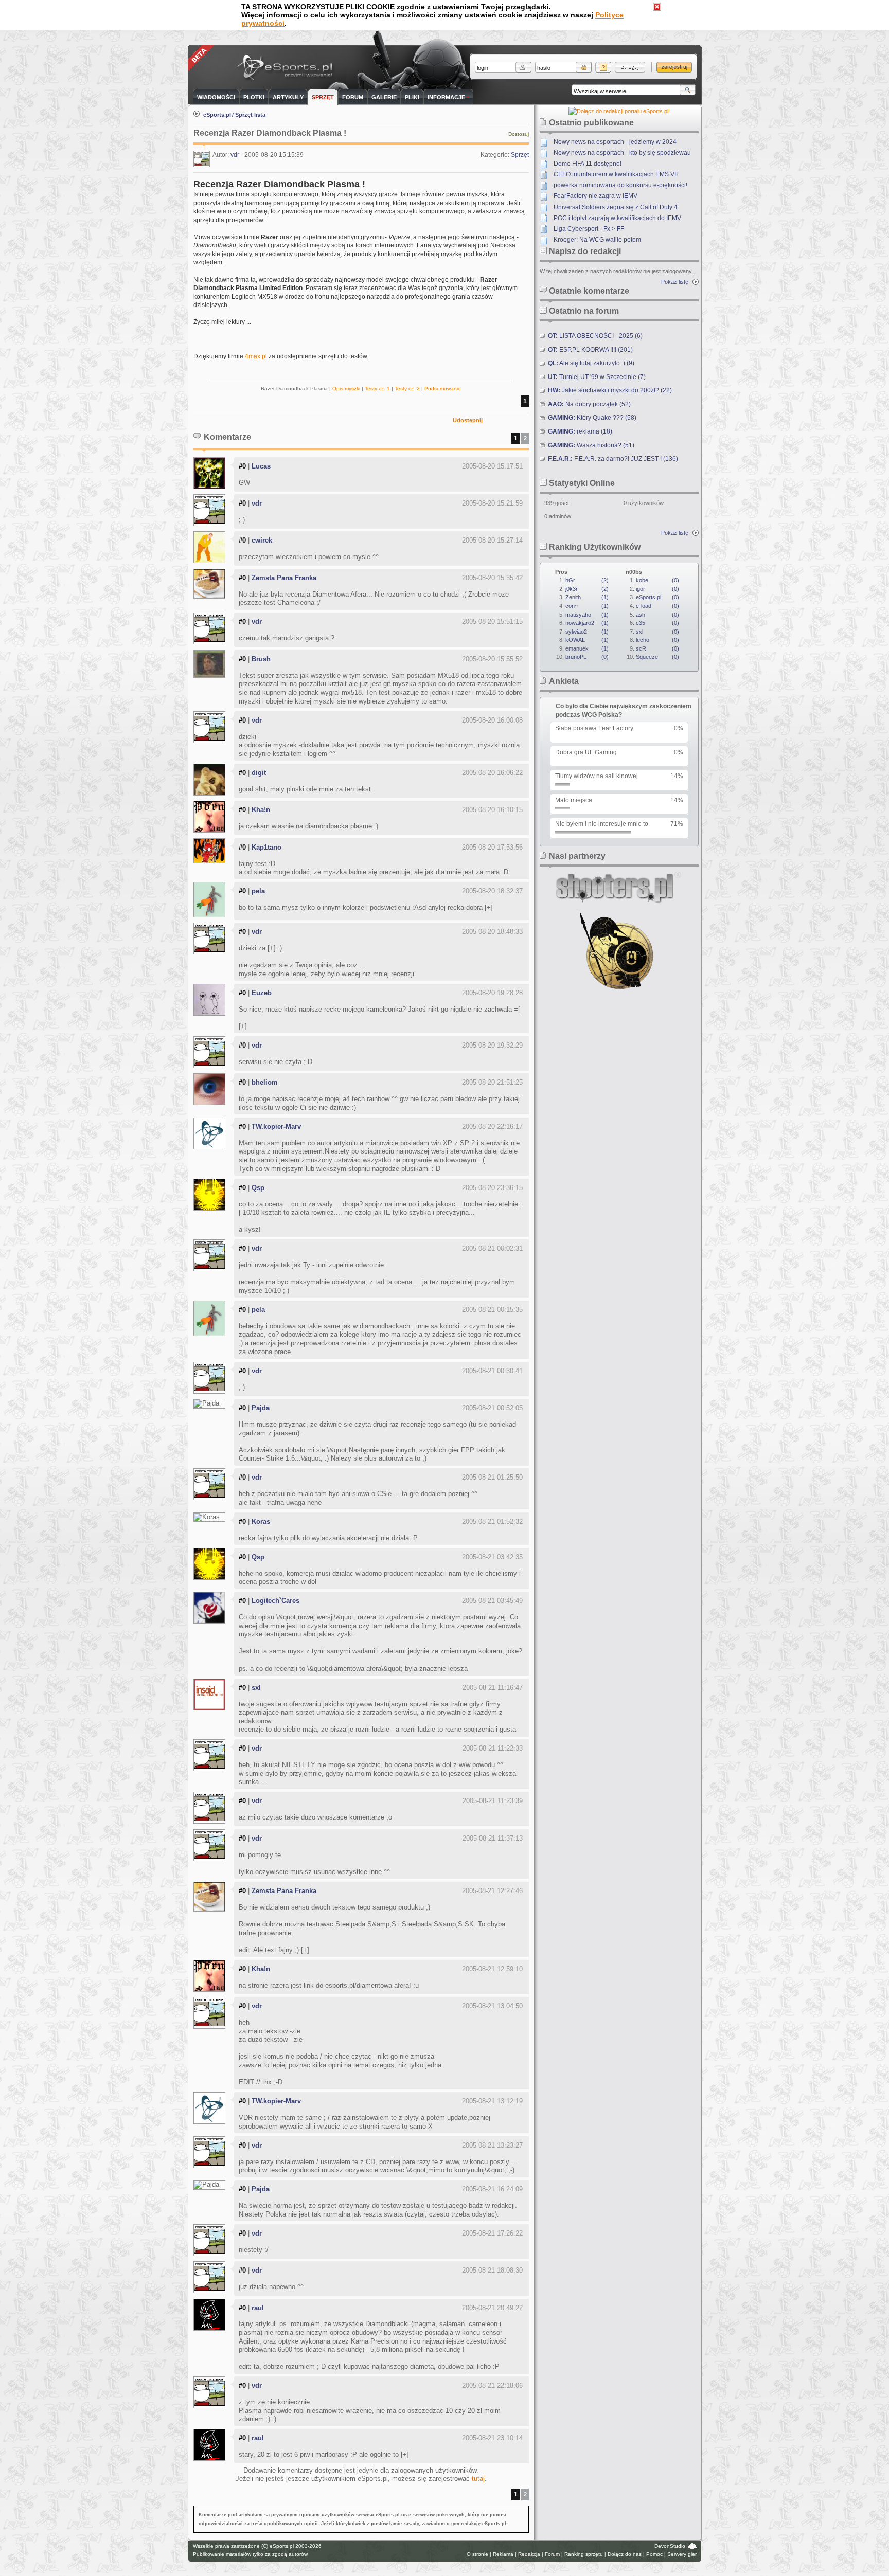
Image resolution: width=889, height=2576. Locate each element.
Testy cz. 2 (407, 389)
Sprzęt (520, 155)
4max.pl (256, 356)
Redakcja (529, 2554)
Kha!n (261, 810)
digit (259, 773)
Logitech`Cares (275, 1601)
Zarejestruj (674, 67)
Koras (261, 1521)
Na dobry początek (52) (589, 404)
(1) (587, 597)
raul (258, 2308)
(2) (587, 580)
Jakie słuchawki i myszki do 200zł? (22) (610, 390)
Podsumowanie (443, 389)
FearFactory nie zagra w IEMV (595, 196)
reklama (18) (580, 431)
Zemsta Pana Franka (284, 578)
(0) (587, 657)
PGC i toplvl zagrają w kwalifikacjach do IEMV (617, 218)
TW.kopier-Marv (276, 1127)
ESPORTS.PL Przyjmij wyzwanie (287, 68)
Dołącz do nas (625, 2554)
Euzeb (262, 993)
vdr (235, 155)
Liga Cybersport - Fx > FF (589, 229)
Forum (552, 2554)
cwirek (262, 540)
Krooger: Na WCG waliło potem (597, 240)
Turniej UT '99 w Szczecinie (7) (597, 377)
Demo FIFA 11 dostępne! (588, 164)
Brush (261, 659)
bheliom (265, 1082)
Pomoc (654, 2554)
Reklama (503, 2554)
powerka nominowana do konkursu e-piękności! (620, 185)
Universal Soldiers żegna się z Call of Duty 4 (616, 207)
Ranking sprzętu (584, 2554)
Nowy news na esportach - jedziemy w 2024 (615, 142)
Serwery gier (682, 2554)
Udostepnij (468, 420)
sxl (256, 1688)
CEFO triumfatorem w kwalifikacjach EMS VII (616, 174)
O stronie (477, 2554)
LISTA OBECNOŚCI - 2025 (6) (595, 336)
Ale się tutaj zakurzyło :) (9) (591, 363)
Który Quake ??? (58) (592, 418)
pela (258, 891)
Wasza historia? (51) (591, 445)
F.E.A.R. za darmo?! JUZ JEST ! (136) (613, 459)
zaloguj (630, 67)
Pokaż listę (675, 282)
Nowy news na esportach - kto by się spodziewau (622, 153)
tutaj (478, 2479)
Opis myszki (346, 389)
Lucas (261, 466)
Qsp (258, 1188)
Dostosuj (519, 134)
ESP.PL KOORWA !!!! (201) (590, 350)
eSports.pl (217, 115)
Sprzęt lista (250, 115)
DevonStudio (670, 2546)
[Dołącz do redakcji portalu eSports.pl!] (619, 111)
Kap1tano (266, 847)
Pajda (261, 1408)
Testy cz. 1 (377, 389)
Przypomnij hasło (603, 67)
